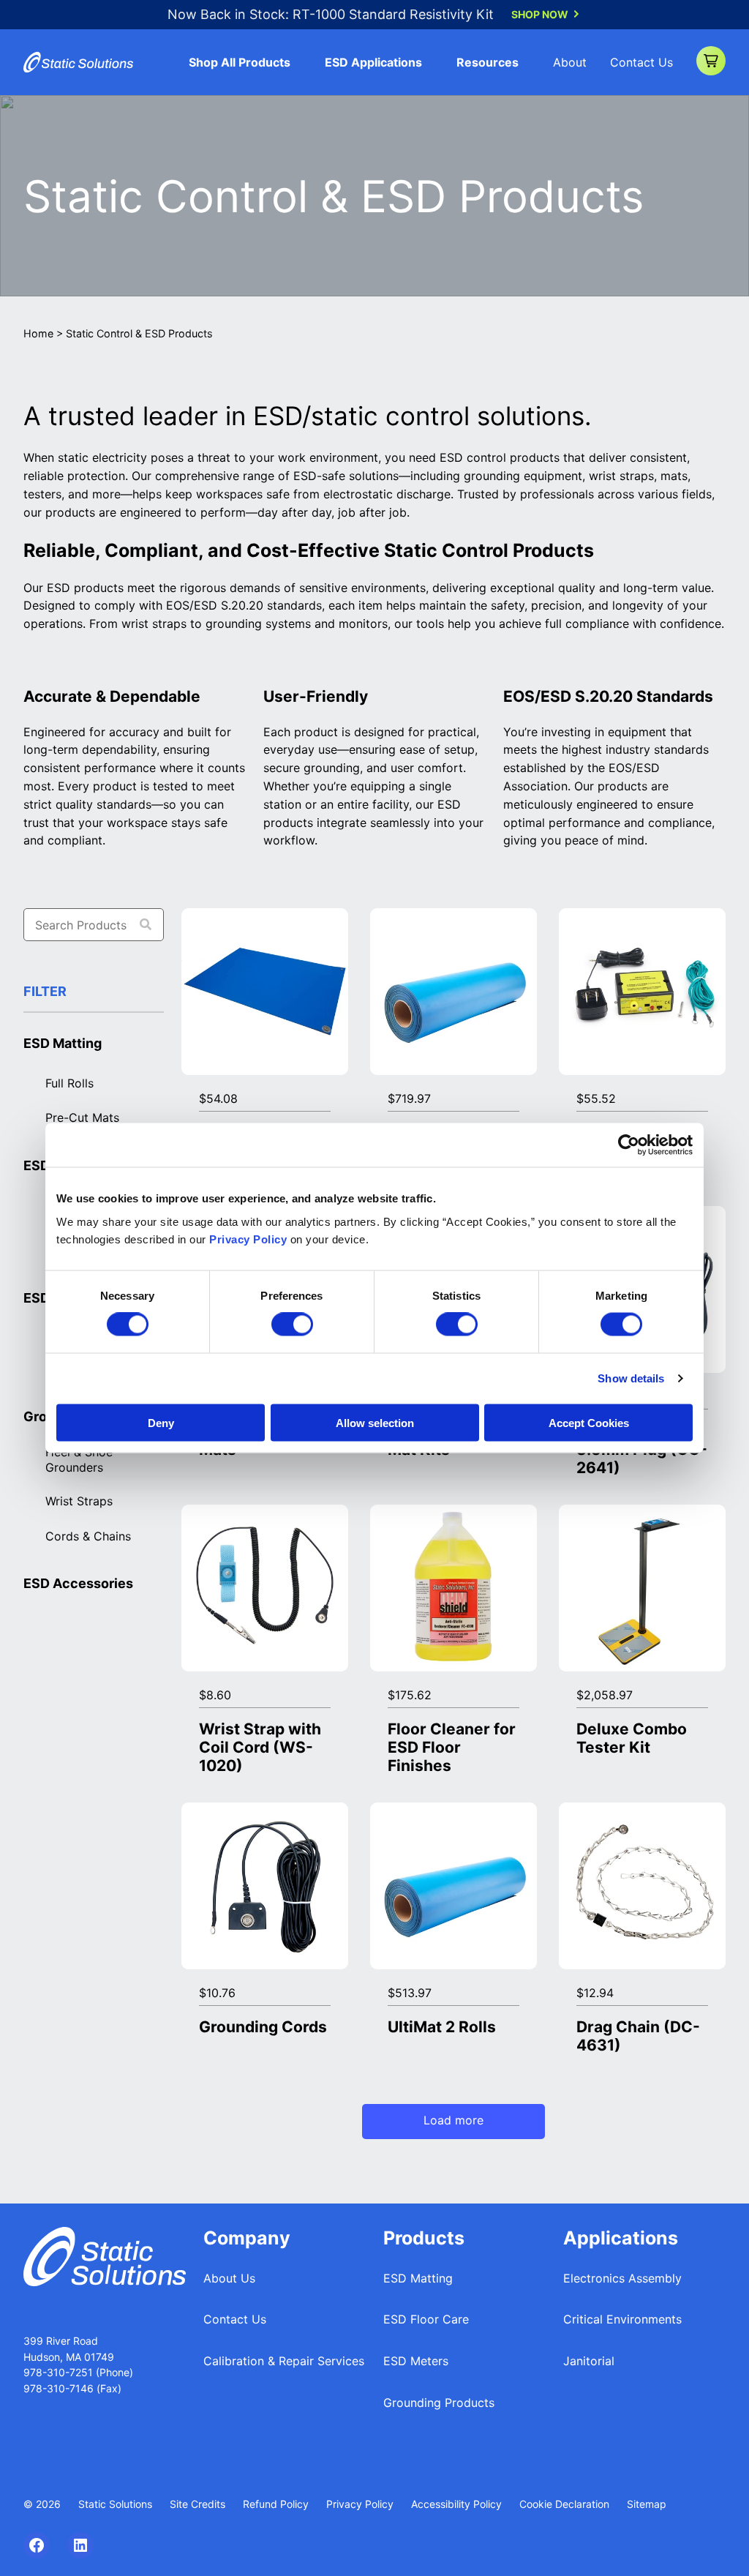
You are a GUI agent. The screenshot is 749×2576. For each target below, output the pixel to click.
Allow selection (375, 1422)
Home (38, 333)
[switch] (292, 1325)
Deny (161, 1422)
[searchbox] (94, 925)
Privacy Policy (248, 1239)
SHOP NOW (540, 14)
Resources (488, 62)
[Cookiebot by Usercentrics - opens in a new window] (629, 1145)
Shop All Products (240, 62)
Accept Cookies (589, 1422)
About (570, 62)
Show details (631, 1378)
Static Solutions (115, 2504)
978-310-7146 (59, 2388)
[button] (711, 61)
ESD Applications (373, 62)
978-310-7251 (60, 2372)
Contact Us (641, 62)
